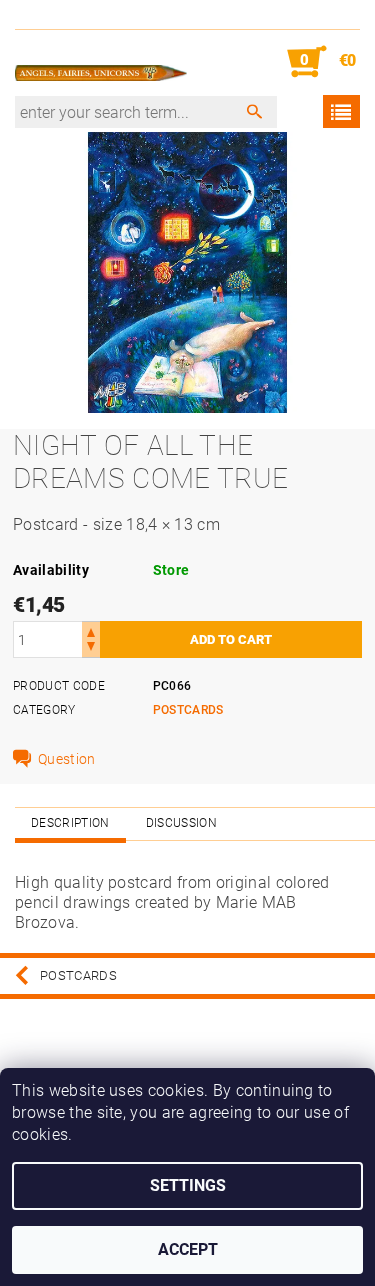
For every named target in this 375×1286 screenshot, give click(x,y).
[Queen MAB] (101, 62)
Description (70, 823)
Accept (188, 1249)
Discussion (181, 823)
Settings (188, 1185)
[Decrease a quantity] (91, 648)
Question (67, 759)
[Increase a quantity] (91, 630)
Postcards (188, 710)
